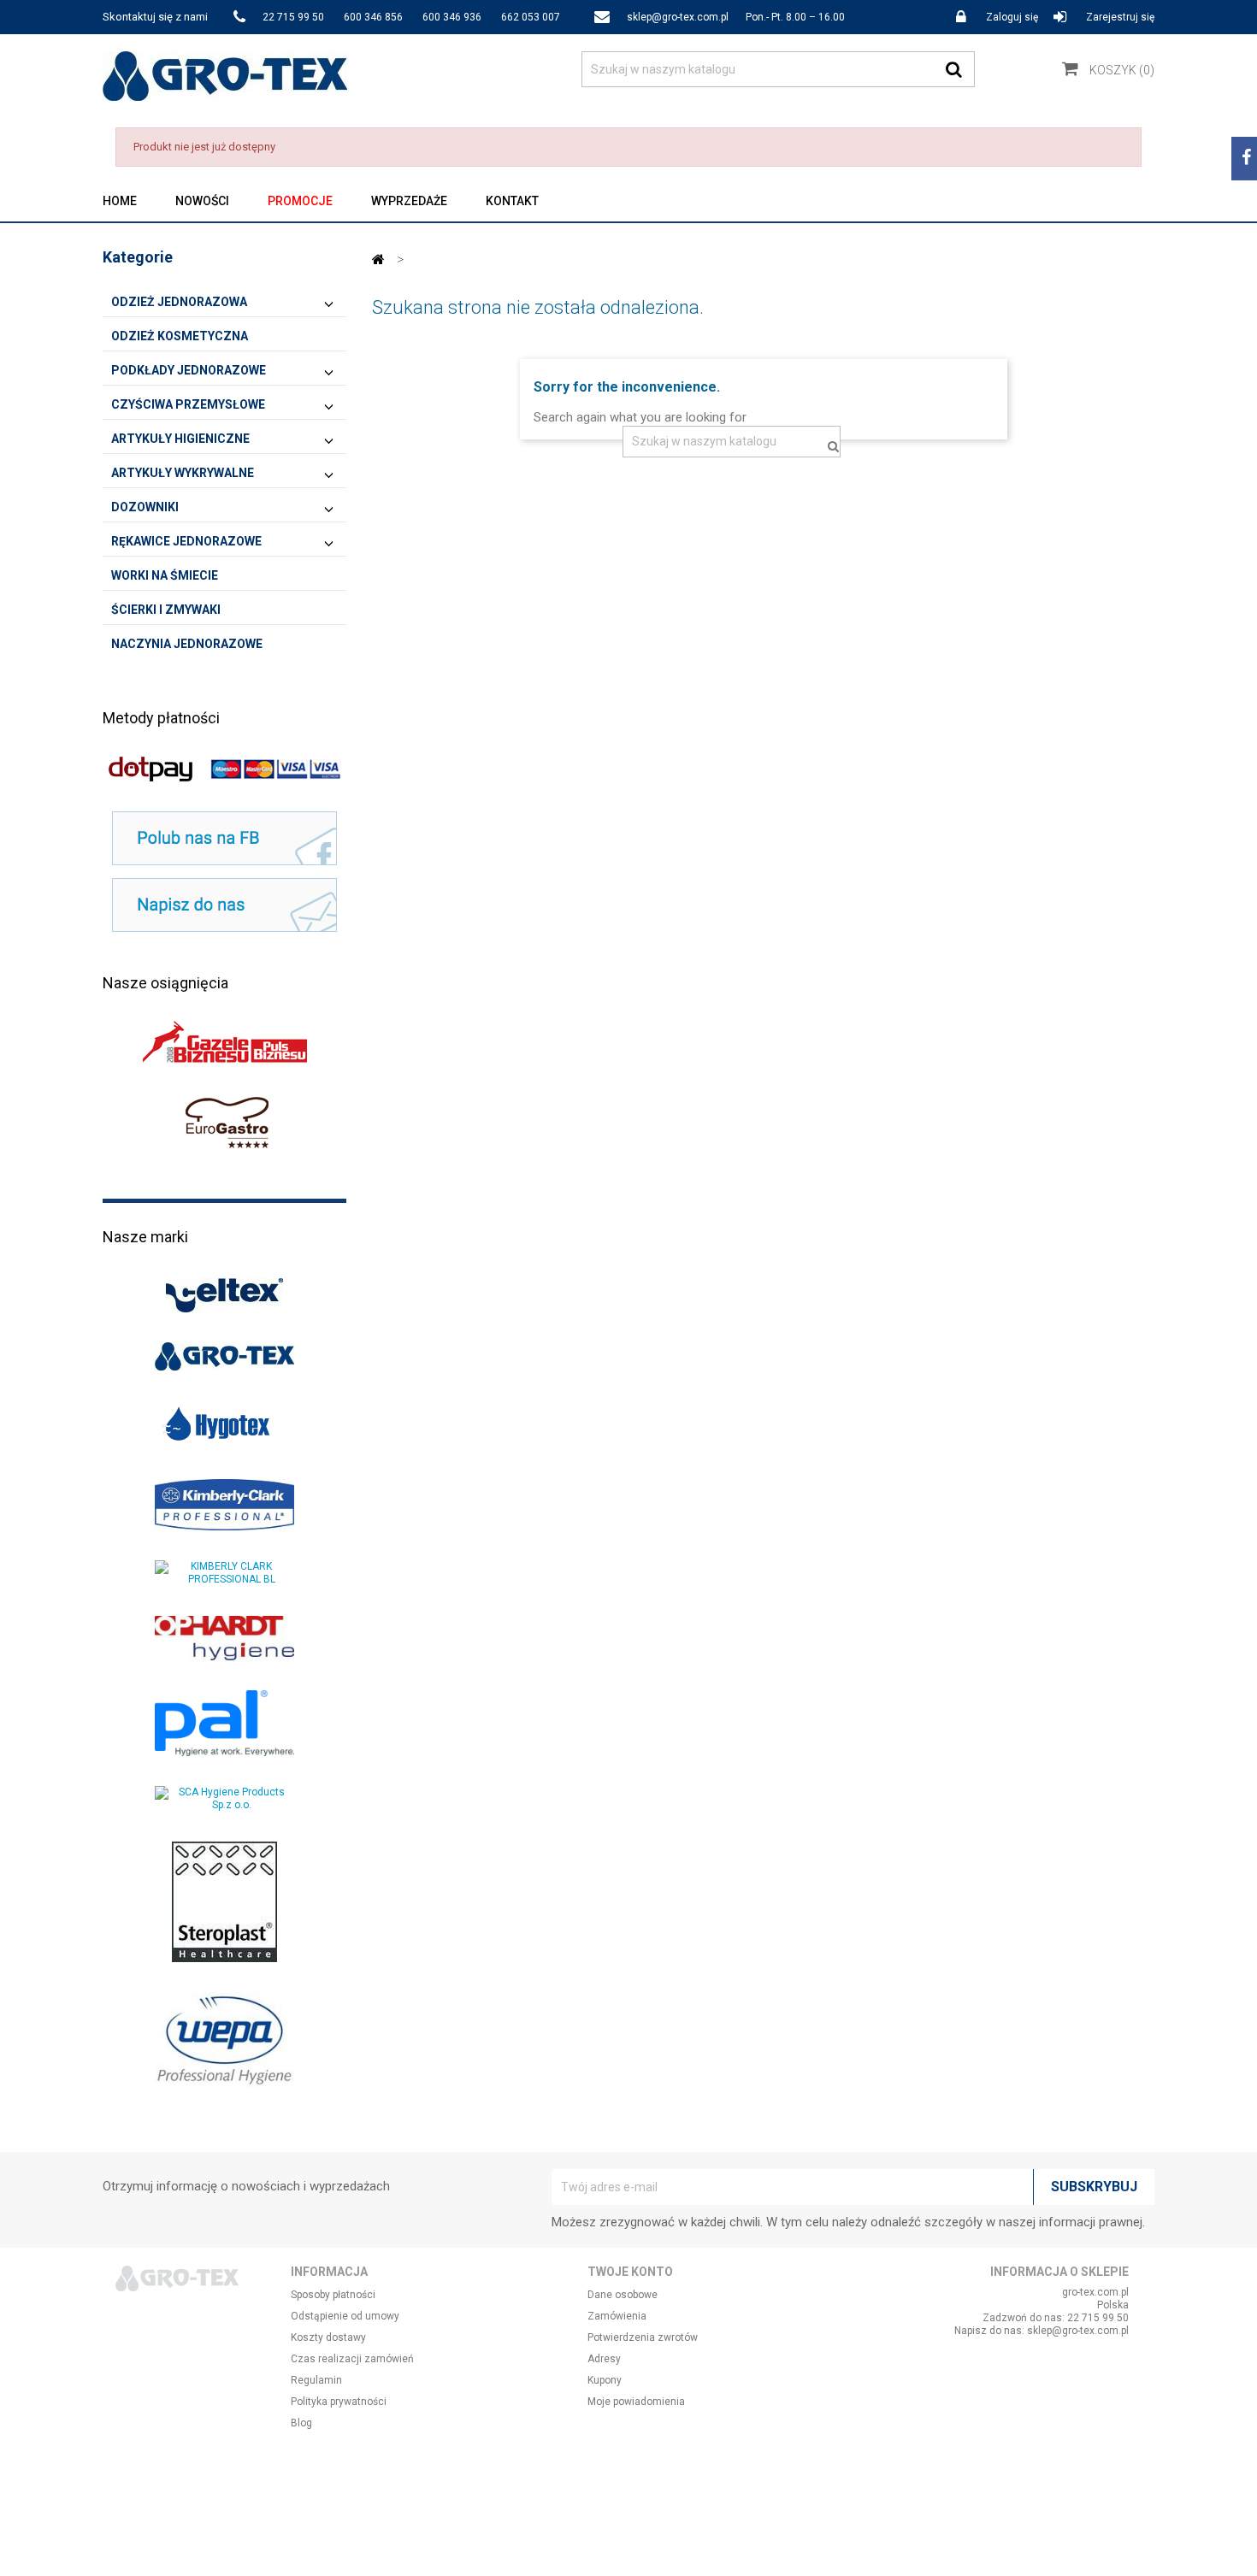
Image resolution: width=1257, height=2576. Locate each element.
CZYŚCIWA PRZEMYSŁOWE (188, 404)
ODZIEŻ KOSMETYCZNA (180, 336)
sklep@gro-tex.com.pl (678, 17)
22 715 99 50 (293, 17)
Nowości (202, 201)
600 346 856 (373, 17)
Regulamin (316, 2380)
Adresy (604, 2359)
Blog (301, 2423)
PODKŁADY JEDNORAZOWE (189, 370)
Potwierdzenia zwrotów (643, 2337)
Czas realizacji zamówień (352, 2359)
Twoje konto (630, 2272)
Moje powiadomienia (636, 2402)
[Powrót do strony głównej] (378, 259)
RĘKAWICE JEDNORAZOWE (186, 541)
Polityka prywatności (339, 2402)
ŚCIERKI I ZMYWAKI (166, 610)
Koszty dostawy (328, 2337)
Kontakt (512, 201)
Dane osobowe (623, 2295)
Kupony (605, 2380)
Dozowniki (145, 507)
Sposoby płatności (333, 2295)
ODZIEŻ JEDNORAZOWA (179, 302)
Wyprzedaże (409, 201)
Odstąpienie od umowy (345, 2316)
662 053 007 (531, 17)
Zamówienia (617, 2316)
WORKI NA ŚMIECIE (165, 575)
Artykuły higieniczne (180, 439)
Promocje (300, 201)
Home (120, 201)
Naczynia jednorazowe (187, 644)
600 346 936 (452, 17)
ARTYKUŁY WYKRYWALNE (183, 473)
